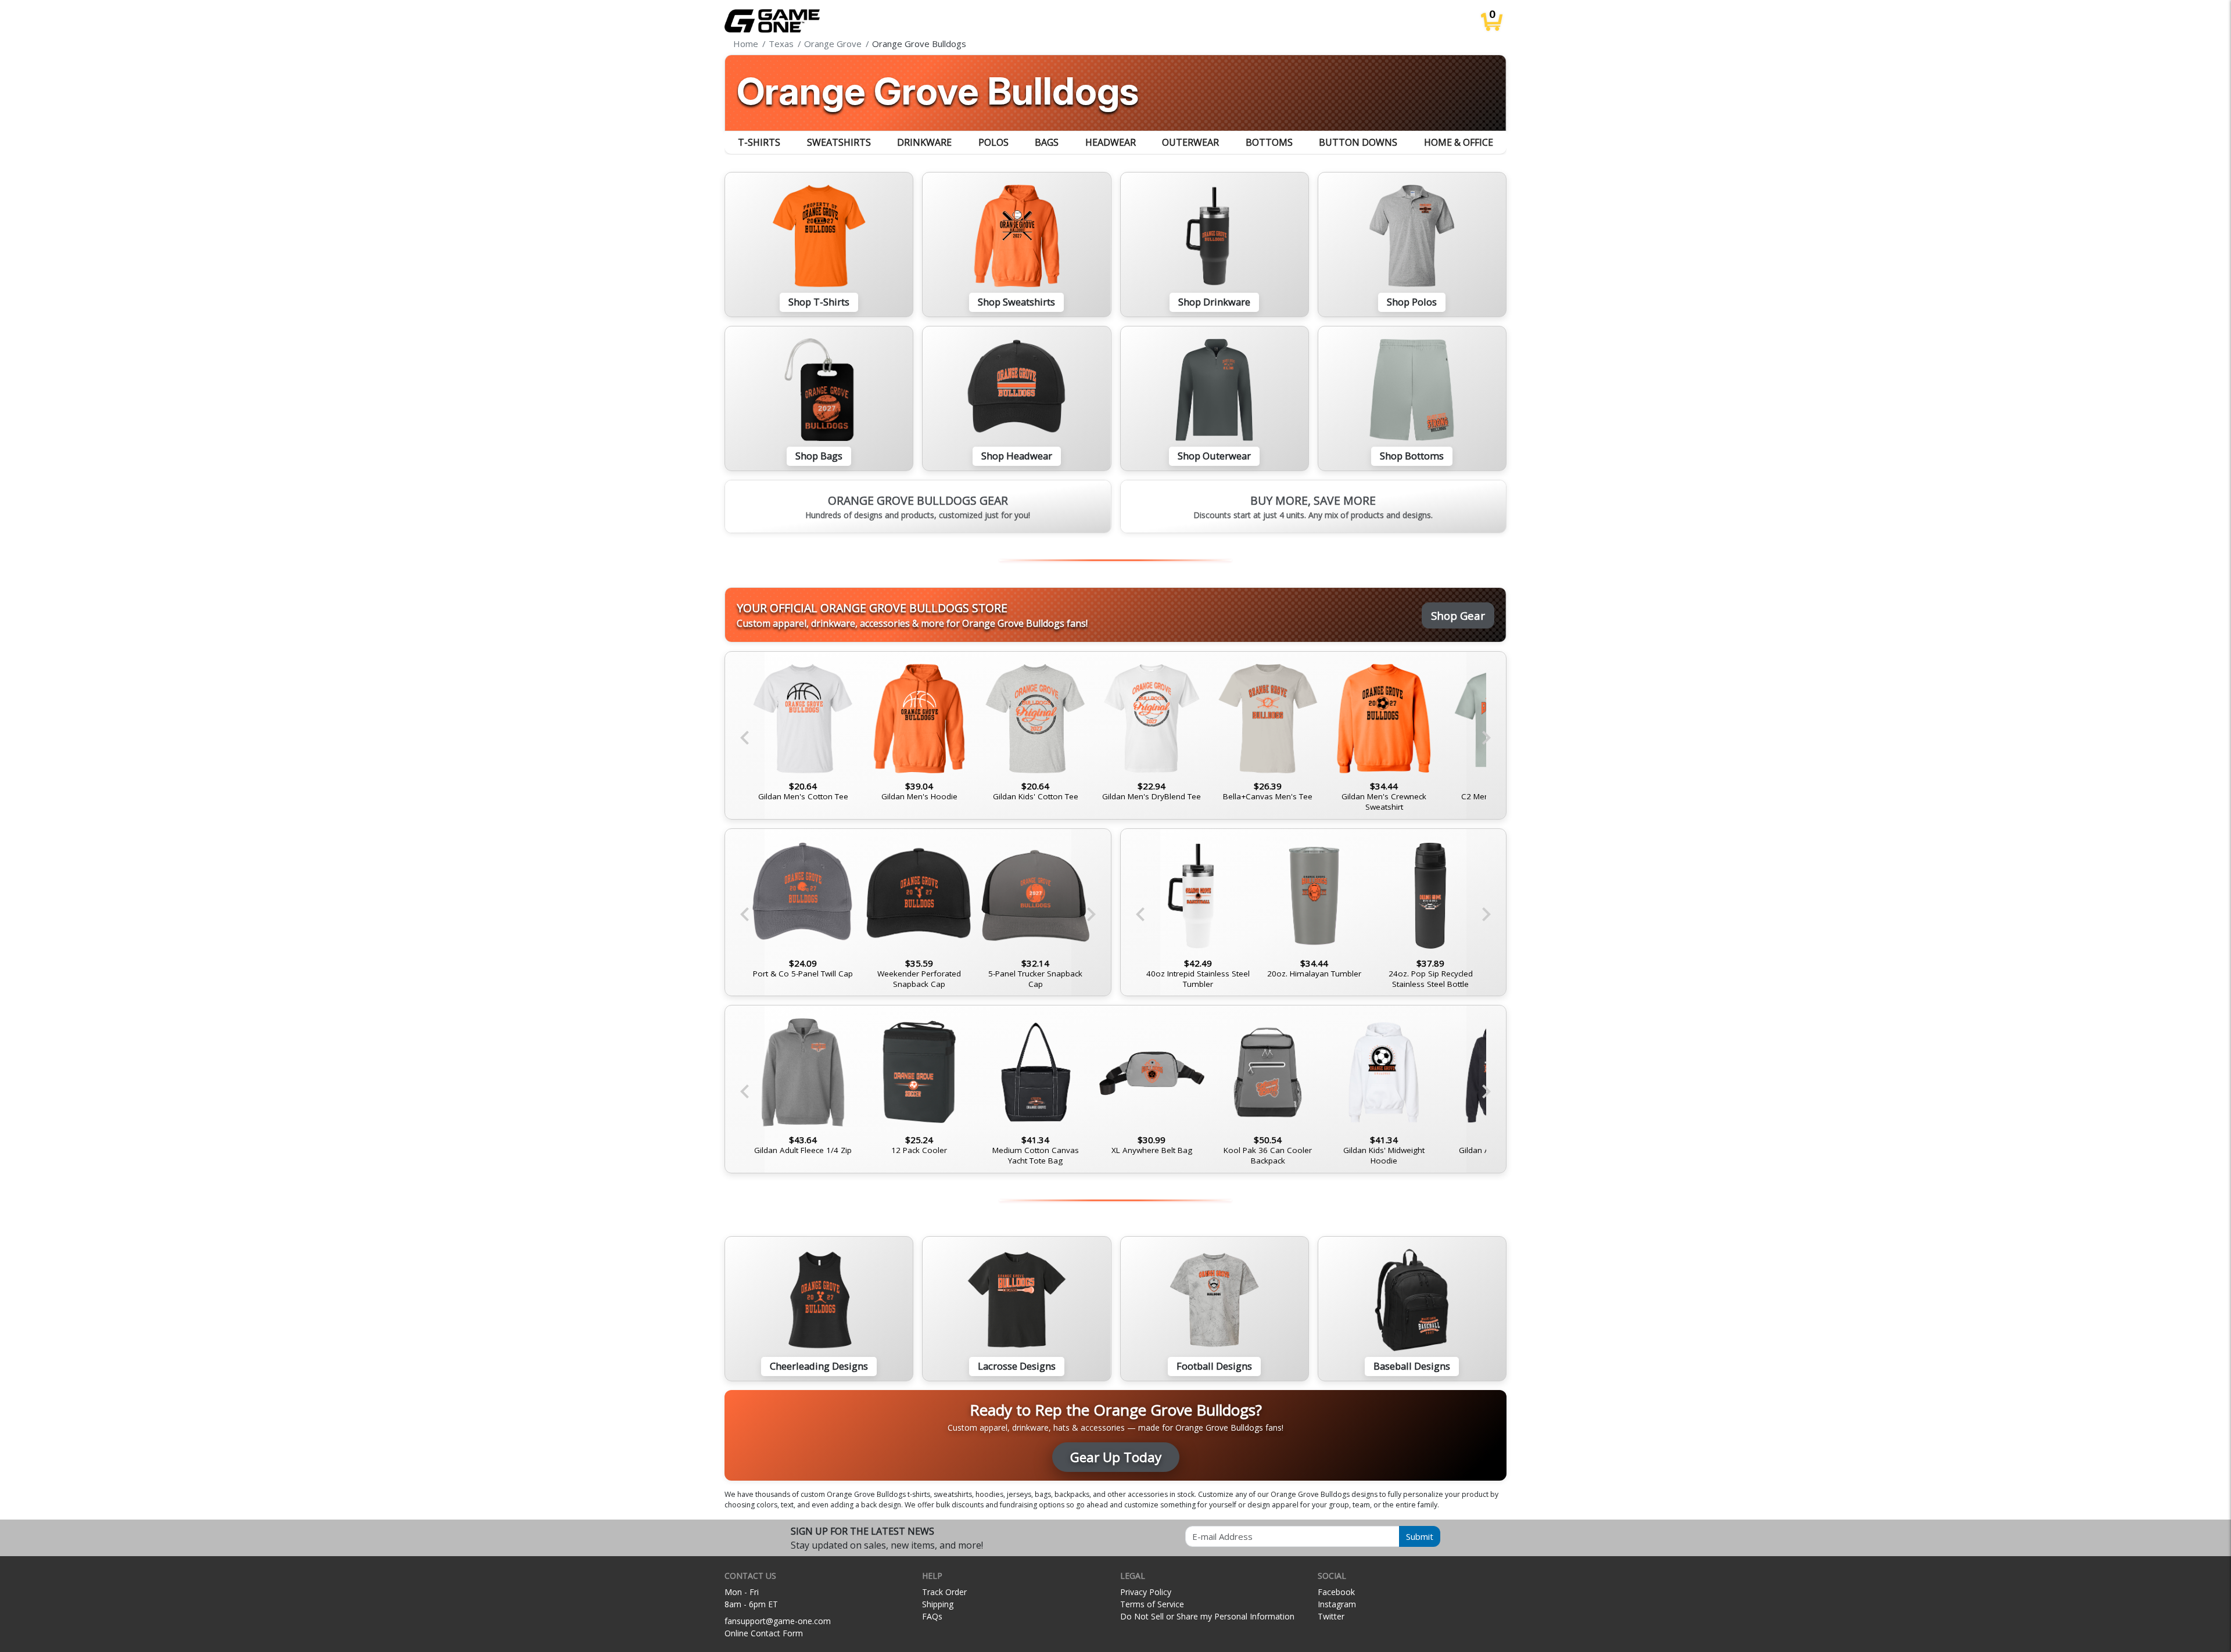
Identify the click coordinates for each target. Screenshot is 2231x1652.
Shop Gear (1458, 615)
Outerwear (1190, 142)
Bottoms (1269, 142)
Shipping (938, 1604)
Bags (1047, 142)
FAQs (932, 1616)
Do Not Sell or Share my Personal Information (1207, 1616)
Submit (1420, 1536)
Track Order (944, 1592)
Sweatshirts (839, 142)
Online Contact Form (764, 1633)
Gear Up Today (1116, 1457)
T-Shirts (759, 142)
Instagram (1337, 1604)
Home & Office (1459, 142)
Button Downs (1358, 142)
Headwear (1111, 142)
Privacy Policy (1146, 1592)
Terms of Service (1152, 1604)
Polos (993, 142)
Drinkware (924, 142)
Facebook (1336, 1592)
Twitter (1331, 1616)
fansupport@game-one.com (778, 1621)
